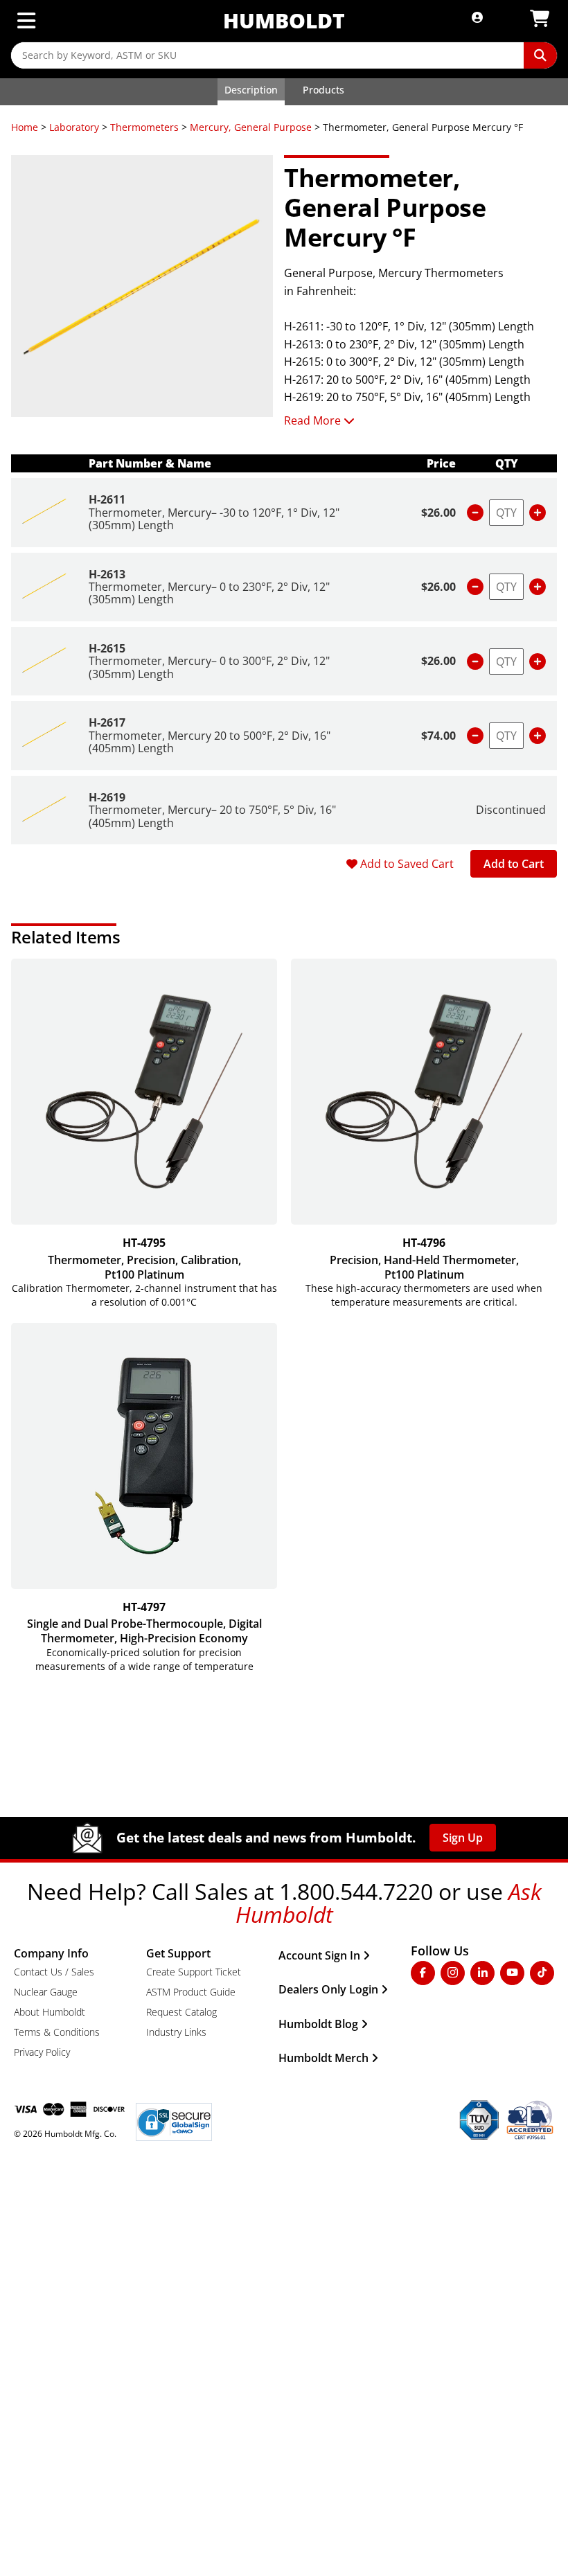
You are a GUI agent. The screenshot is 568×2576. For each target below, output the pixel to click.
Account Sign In (319, 1955)
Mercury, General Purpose (251, 127)
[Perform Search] (540, 55)
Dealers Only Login (328, 1989)
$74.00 (438, 736)
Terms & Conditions (57, 2032)
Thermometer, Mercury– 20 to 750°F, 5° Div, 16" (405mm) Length (212, 816)
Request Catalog (181, 2012)
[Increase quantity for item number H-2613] (538, 587)
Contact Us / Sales (54, 1972)
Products (323, 90)
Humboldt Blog (318, 2024)
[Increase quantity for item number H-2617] (538, 736)
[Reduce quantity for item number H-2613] (475, 587)
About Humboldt (50, 2012)
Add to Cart (514, 864)
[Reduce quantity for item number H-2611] (475, 513)
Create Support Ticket (194, 1972)
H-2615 (107, 648)
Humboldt (284, 20)
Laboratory (74, 127)
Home (25, 127)
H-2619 (107, 797)
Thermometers (144, 127)
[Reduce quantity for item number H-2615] (475, 661)
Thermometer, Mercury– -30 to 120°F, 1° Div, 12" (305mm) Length (214, 519)
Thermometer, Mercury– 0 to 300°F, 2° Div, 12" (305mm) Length (209, 667)
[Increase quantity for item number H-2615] (538, 661)
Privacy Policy (42, 2052)
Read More (312, 420)
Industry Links (176, 2032)
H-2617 (107, 722)
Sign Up (463, 1838)
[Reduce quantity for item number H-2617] (475, 736)
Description (251, 90)
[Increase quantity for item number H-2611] (538, 513)
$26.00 (438, 513)
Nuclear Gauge (46, 1992)
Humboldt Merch (323, 2058)
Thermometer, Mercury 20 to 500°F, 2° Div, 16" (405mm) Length (210, 742)
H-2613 (107, 574)
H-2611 (107, 499)
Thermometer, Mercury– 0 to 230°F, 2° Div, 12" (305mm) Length (209, 593)
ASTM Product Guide (191, 1992)
